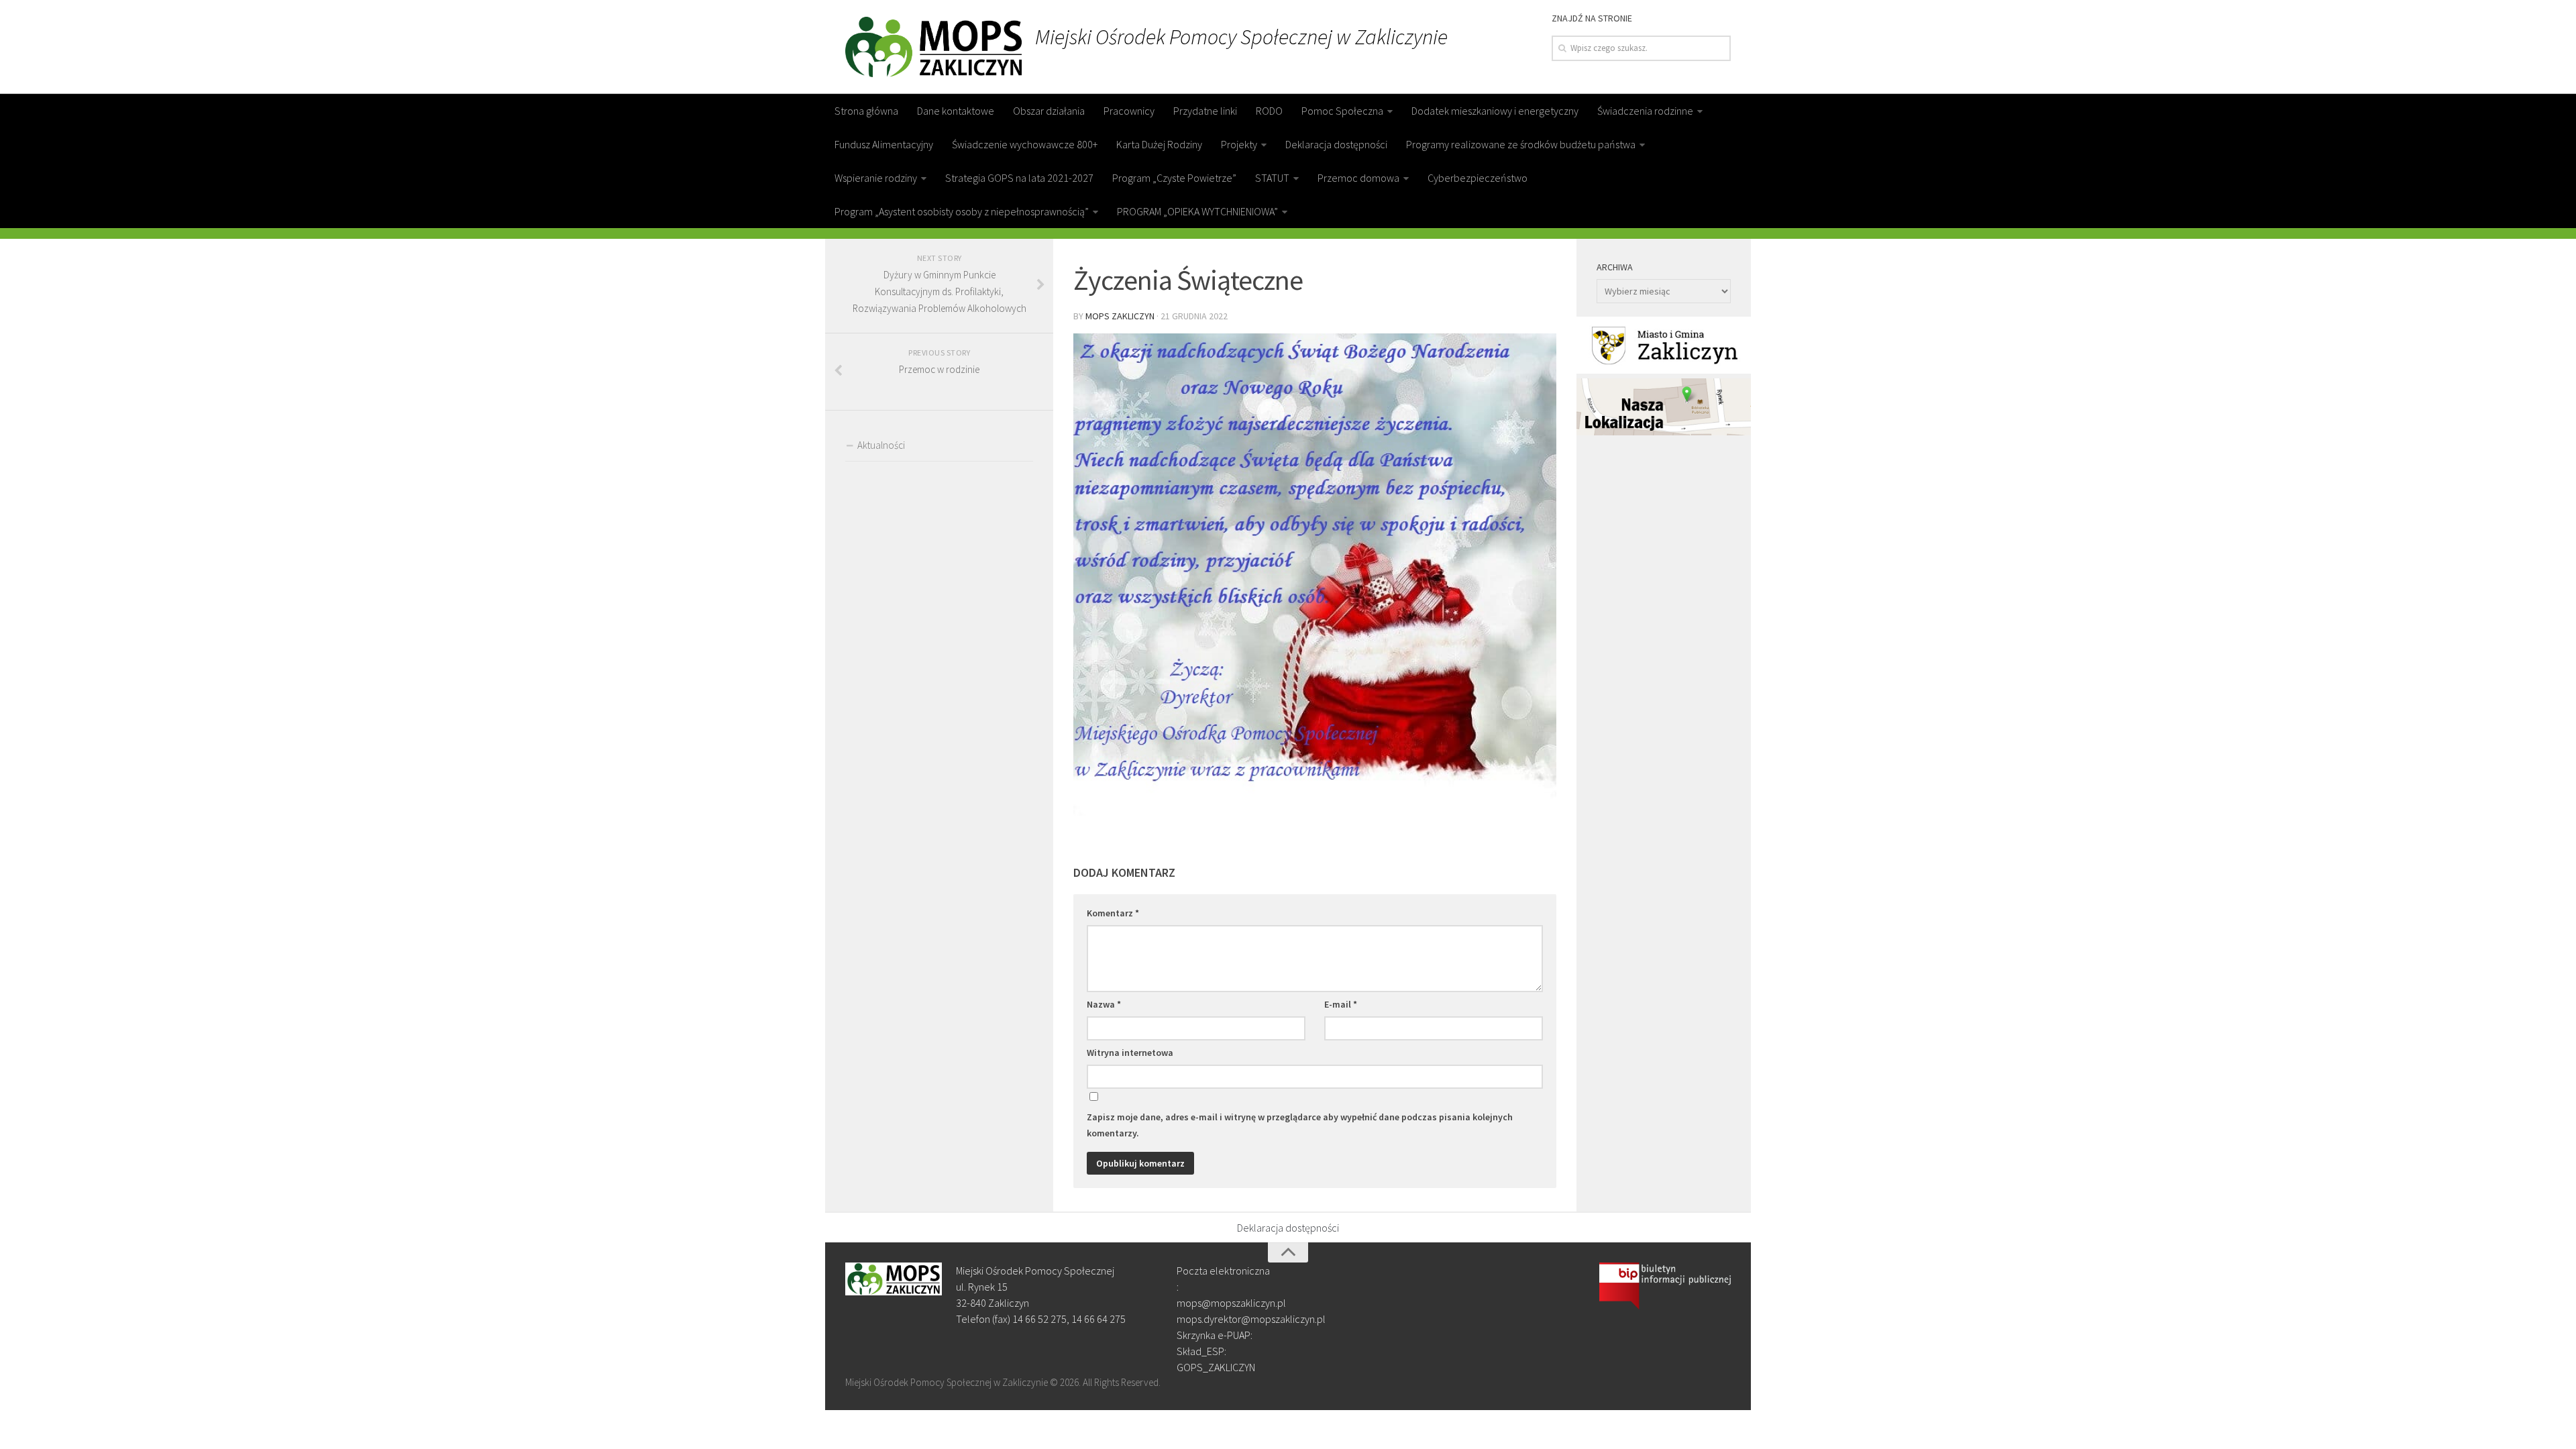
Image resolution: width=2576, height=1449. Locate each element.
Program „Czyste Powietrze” (1174, 178)
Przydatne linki (1205, 111)
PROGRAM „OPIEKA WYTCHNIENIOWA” (1197, 211)
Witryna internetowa (1130, 1053)
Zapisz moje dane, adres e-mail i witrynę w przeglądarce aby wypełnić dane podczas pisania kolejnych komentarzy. (1300, 1125)
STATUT (1272, 178)
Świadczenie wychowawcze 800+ (1025, 144)
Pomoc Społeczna (1342, 111)
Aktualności (881, 445)
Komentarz (1113, 913)
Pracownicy (1129, 111)
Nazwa (1104, 1004)
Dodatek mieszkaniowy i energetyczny (1495, 111)
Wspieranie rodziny (876, 178)
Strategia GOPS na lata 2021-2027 (1019, 178)
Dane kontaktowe (956, 111)
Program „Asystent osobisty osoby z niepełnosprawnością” (962, 211)
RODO (1269, 111)
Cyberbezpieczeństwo (1478, 178)
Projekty (1239, 144)
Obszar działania (1049, 111)
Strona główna (866, 111)
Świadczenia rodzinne (1645, 111)
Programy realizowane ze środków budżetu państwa (1521, 144)
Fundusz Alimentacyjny (884, 144)
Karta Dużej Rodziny (1159, 144)
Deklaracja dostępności (1336, 144)
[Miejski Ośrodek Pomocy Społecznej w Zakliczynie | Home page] (933, 47)
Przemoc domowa (1358, 178)
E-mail (1341, 1004)
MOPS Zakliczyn (1120, 316)
